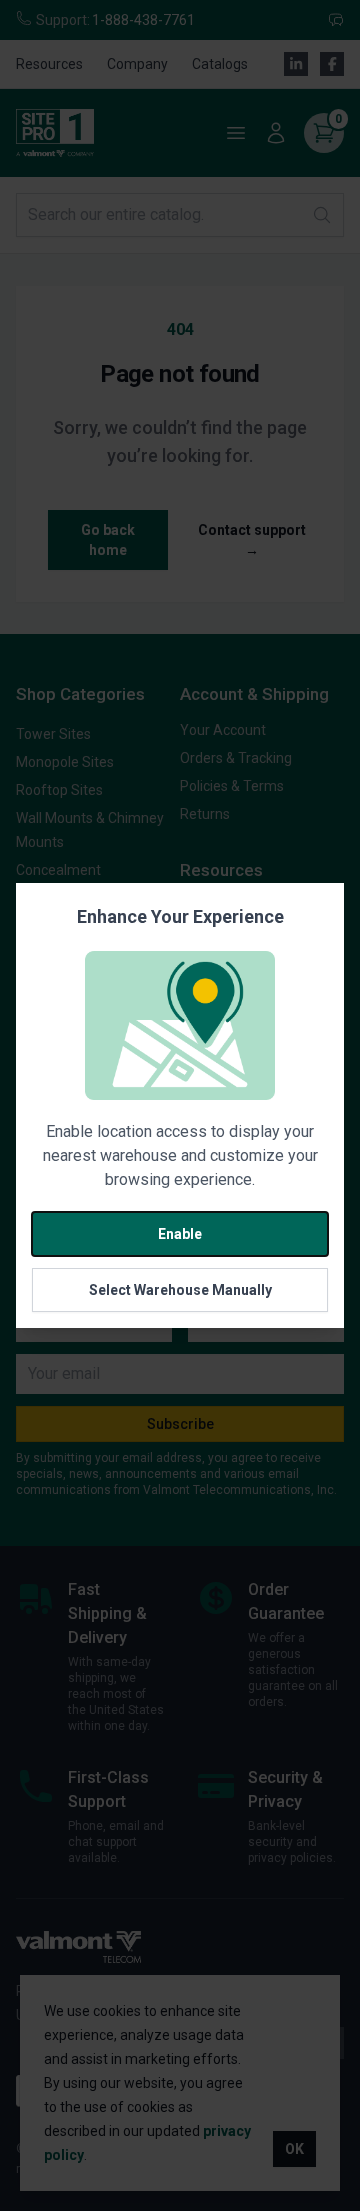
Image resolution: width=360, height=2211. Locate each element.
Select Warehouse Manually (180, 1290)
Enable (180, 1234)
